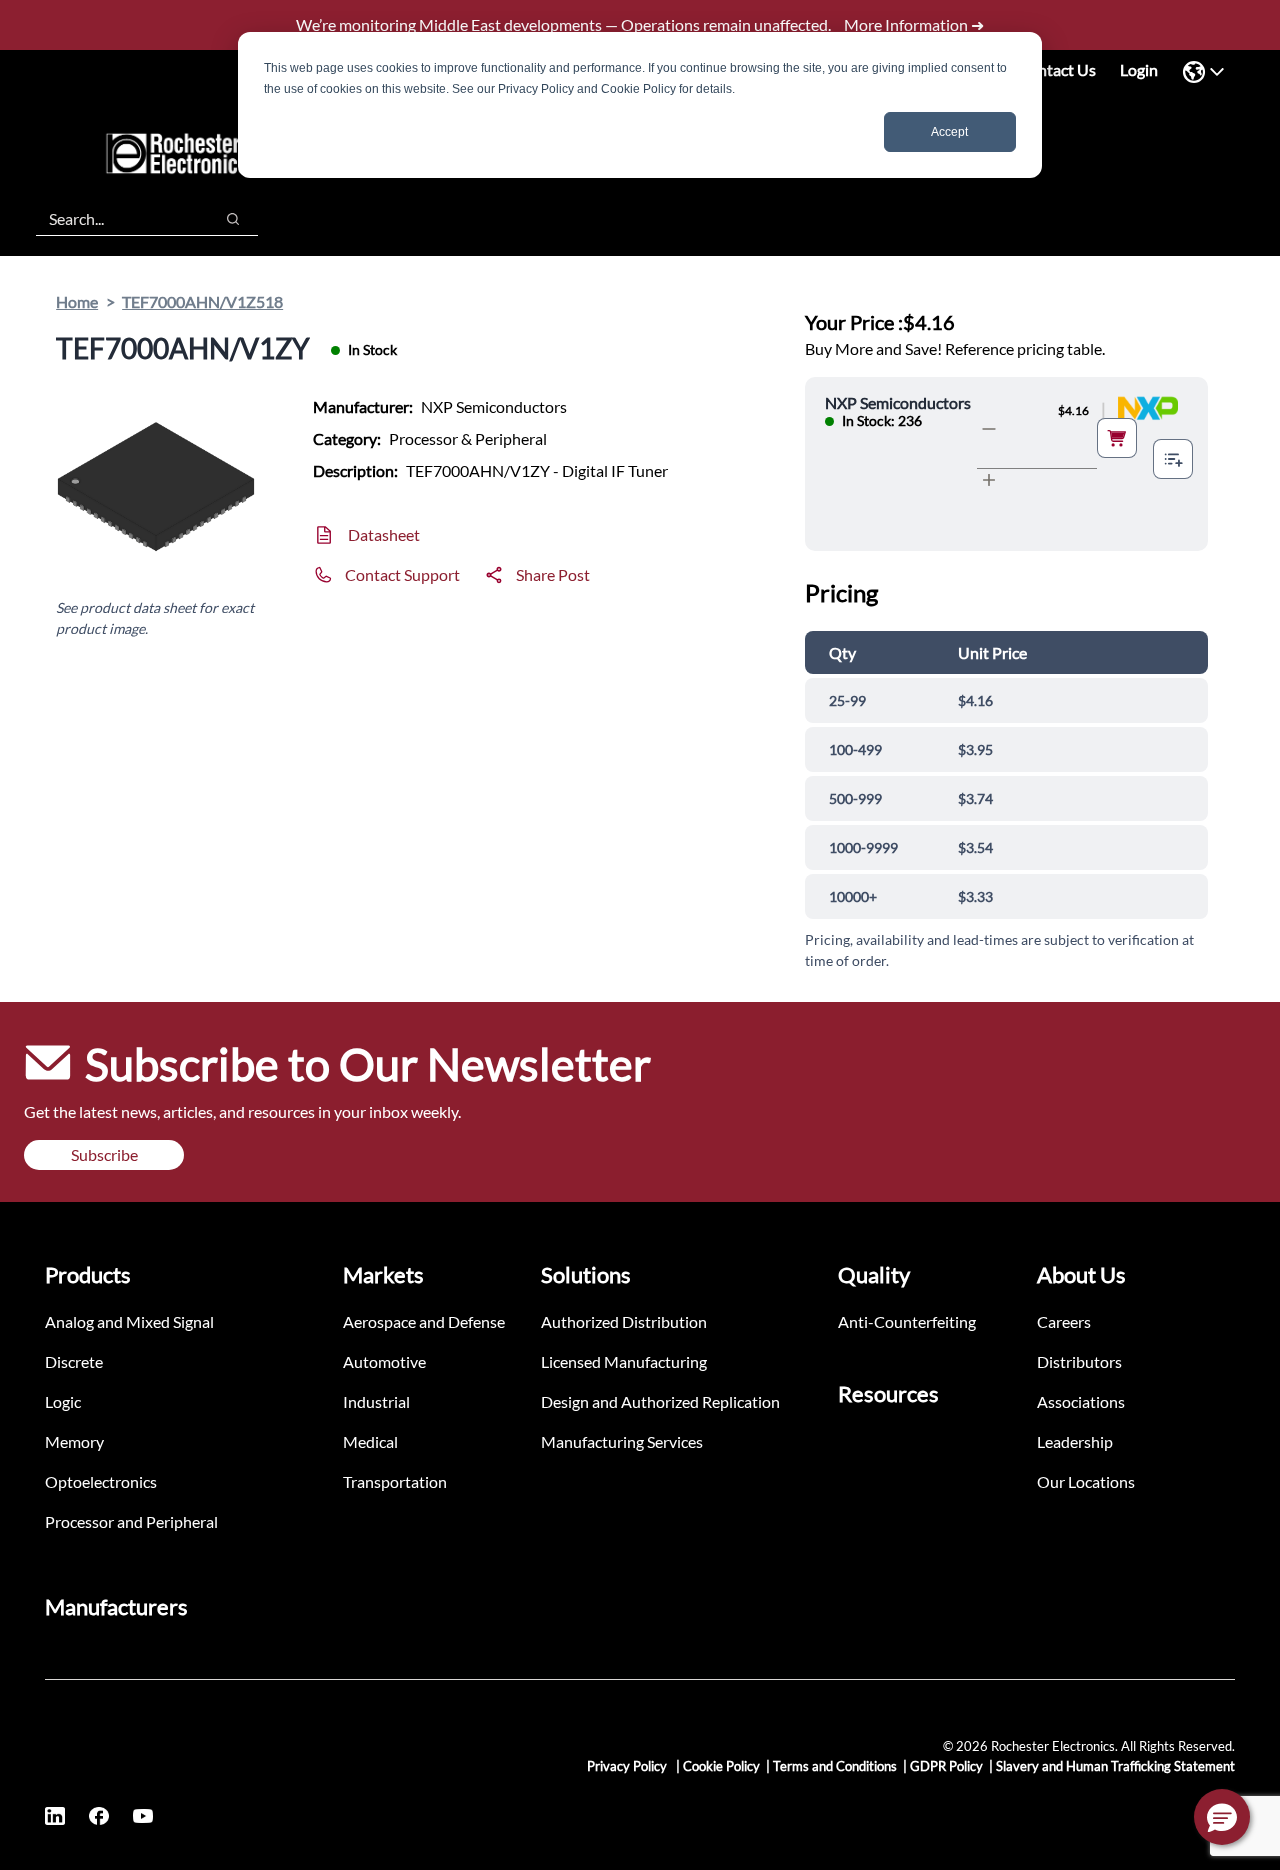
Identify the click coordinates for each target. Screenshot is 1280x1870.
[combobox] (114, 219)
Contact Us (1057, 69)
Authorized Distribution (624, 1321)
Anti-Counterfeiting (907, 1321)
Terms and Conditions (835, 1766)
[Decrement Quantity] (989, 429)
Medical (370, 1441)
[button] (1222, 1817)
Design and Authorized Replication (660, 1401)
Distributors (1079, 1361)
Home (77, 301)
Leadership (1075, 1441)
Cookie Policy (721, 1766)
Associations (1081, 1401)
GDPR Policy (946, 1766)
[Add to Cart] (1117, 438)
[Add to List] (1173, 459)
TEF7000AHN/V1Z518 (202, 301)
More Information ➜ (914, 24)
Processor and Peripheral (131, 1521)
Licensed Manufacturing (624, 1361)
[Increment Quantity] (989, 480)
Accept (949, 132)
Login (1139, 69)
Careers (1064, 1321)
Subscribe (104, 1154)
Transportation (395, 1481)
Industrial (376, 1401)
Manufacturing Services (622, 1441)
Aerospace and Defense (424, 1321)
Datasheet (384, 534)
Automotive (384, 1361)
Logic (63, 1401)
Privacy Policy (628, 1766)
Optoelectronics (101, 1481)
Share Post (553, 574)
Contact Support (402, 574)
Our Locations (1086, 1481)
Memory (74, 1441)
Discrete (74, 1361)
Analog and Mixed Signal (129, 1321)
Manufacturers (116, 1606)
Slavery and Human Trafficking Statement (1115, 1766)
